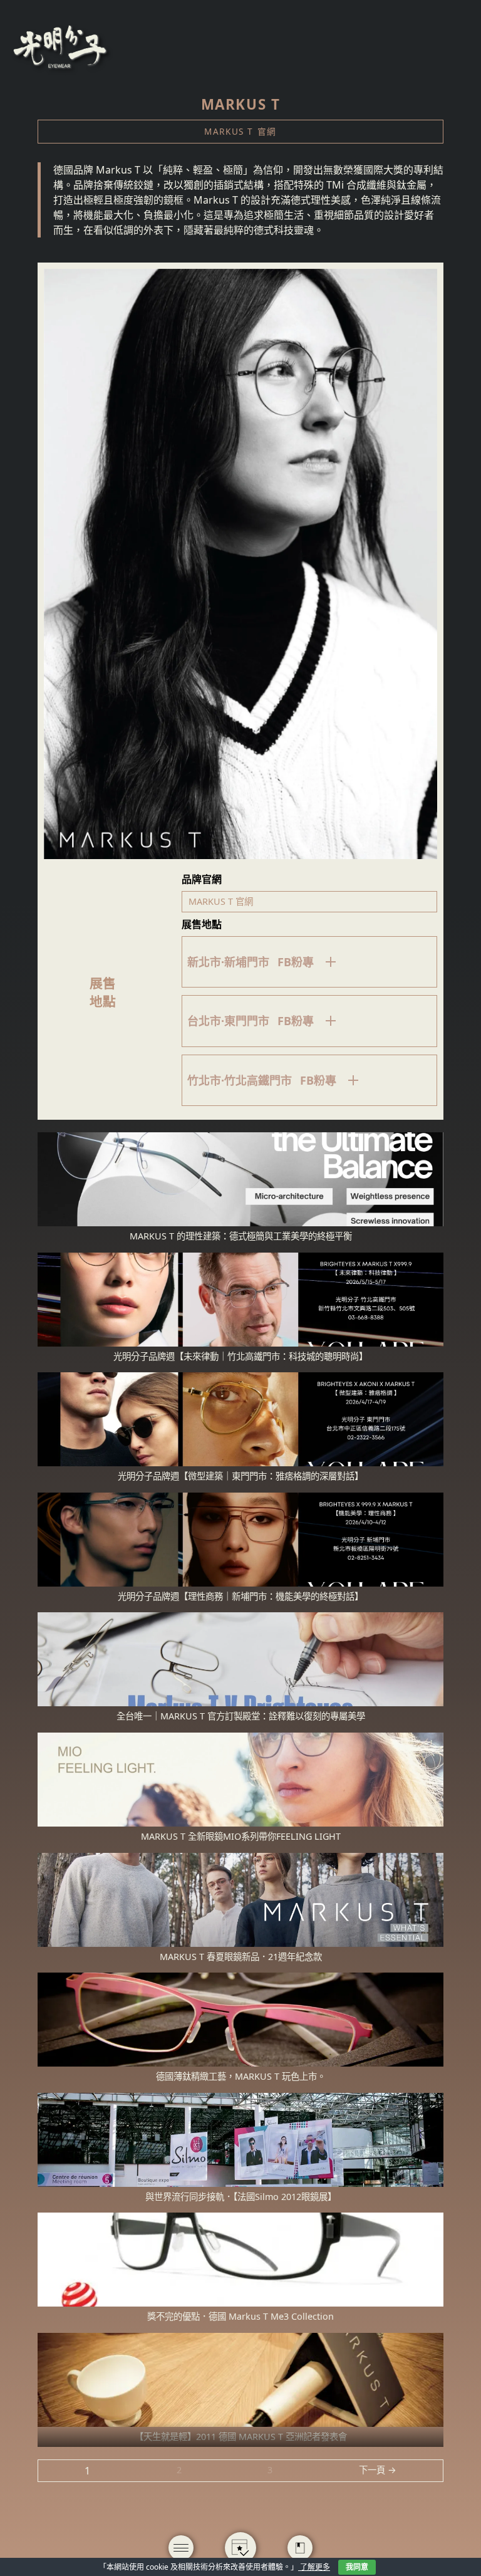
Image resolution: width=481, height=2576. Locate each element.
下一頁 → (378, 2470)
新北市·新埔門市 (228, 962)
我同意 (357, 2567)
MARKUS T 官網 (240, 131)
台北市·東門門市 (228, 1021)
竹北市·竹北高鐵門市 (240, 1080)
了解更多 (314, 2567)
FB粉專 (296, 962)
